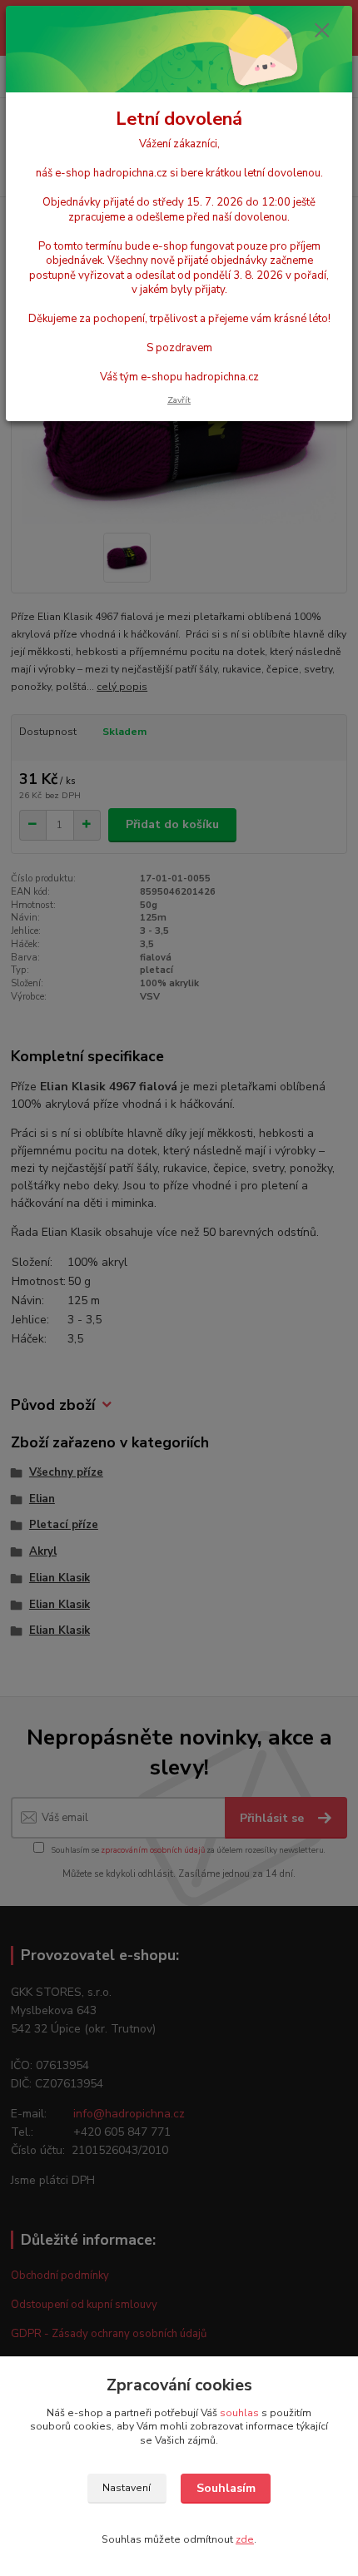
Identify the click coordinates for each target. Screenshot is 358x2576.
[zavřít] (322, 32)
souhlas (239, 2413)
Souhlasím (226, 2488)
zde (245, 2539)
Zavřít (179, 400)
